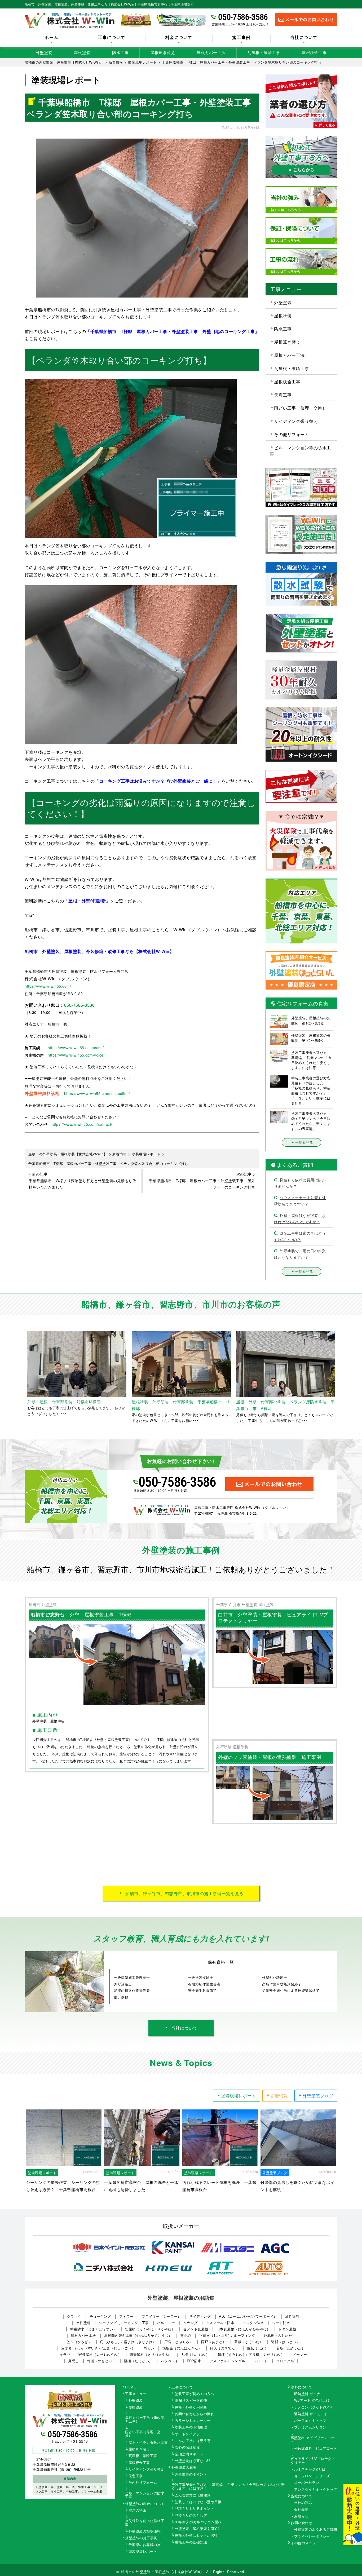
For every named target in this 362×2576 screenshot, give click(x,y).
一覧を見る (304, 1142)
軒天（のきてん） (224, 2348)
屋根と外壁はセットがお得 (196, 2535)
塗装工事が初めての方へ (195, 2394)
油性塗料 (292, 2316)
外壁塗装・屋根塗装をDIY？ (198, 2529)
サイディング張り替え (296, 421)
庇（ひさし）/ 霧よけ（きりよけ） (128, 2342)
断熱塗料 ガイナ (307, 2394)
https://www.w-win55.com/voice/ (76, 1055)
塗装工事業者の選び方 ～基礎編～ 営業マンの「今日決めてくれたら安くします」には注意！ (228, 2487)
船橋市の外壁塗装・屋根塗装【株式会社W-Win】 (162, 2572)
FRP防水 (194, 2361)
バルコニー (166, 2323)
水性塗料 (83, 2323)
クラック (74, 2316)
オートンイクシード (191, 2434)
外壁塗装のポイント (191, 2475)
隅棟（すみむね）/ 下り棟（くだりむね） (251, 2354)
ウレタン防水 (253, 2323)
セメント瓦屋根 (196, 2329)
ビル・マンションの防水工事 (145, 2495)
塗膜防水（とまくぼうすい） (94, 2329)
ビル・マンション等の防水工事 (300, 451)
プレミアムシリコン (310, 2427)
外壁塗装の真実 (184, 2468)
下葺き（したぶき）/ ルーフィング (227, 2335)
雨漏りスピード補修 (191, 2401)
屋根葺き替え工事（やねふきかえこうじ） (138, 2335)
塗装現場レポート (239, 2096)
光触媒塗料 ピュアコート (316, 2449)
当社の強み (303, 2503)
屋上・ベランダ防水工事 (148, 2443)
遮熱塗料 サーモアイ (311, 2414)
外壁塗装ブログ (318, 2096)
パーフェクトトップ (310, 2421)
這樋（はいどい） (285, 2342)
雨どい (149, 2348)
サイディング (200, 2316)
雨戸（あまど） (214, 2342)
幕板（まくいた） (249, 2342)
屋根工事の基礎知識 (191, 2542)
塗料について (301, 2387)
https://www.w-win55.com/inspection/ (97, 1093)
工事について (182, 2387)
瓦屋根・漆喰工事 (264, 52)
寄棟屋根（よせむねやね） (100, 2354)
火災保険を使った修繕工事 (145, 2523)
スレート (261, 2361)
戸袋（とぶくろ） (179, 2342)
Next (341, 1377)
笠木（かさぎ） (79, 2342)
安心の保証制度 (187, 2448)
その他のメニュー (305, 2543)
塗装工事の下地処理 (191, 2427)
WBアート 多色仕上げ (312, 2401)
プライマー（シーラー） (162, 2316)
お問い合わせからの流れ (195, 2414)
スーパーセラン (307, 2483)
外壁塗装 (44, 52)
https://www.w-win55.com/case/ (76, 1048)
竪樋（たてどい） (138, 2361)
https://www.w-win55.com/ (48, 986)
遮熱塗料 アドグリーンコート (313, 2440)
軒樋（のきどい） (101, 2361)
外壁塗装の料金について (145, 2504)
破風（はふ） (257, 2348)
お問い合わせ (301, 2523)
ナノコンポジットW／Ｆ (314, 2407)
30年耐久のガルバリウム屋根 (198, 2522)
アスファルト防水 (220, 2323)
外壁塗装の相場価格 (145, 2531)
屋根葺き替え (163, 52)
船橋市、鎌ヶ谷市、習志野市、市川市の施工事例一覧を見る (184, 1893)
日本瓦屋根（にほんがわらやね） (243, 2329)
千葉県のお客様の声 (145, 2545)
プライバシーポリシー (312, 2537)
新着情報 (279, 2096)
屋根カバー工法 (211, 52)
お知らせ (301, 2516)
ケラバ (65, 2354)
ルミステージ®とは (310, 2469)
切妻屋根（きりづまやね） (151, 2354)
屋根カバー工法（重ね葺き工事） (145, 2420)
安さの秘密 (138, 2511)
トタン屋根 (287, 2329)
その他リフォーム (292, 434)
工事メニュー (136, 2394)
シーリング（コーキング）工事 (124, 2323)
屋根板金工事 (314, 52)
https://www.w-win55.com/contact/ (82, 1124)
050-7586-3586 (243, 17)
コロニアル (285, 2361)
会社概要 (301, 2510)
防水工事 (120, 52)
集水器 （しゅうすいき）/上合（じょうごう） (98, 2348)
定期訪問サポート (189, 2454)
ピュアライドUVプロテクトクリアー (313, 2461)
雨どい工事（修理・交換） (300, 408)
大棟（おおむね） (195, 2354)
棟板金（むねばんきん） (182, 2348)
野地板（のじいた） (280, 2335)
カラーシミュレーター (193, 2421)
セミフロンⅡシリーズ (312, 2476)
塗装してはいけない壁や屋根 (198, 2502)
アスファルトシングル (228, 2361)
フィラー (126, 2316)
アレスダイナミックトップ (316, 2490)
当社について (184, 2028)
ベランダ (190, 2323)
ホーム (51, 38)
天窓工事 (283, 395)
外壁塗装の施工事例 (141, 2538)
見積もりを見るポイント (195, 2509)
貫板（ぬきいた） (291, 2348)
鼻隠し (74, 2361)
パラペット (170, 2361)
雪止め (186, 2335)
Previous (21, 1377)
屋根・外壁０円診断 (191, 2407)
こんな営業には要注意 (193, 2495)
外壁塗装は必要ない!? (193, 2461)
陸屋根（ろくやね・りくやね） (150, 2329)
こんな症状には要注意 (193, 2441)
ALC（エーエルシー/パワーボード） (248, 2316)
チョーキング (100, 2316)
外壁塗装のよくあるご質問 (316, 2530)
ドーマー (300, 2354)
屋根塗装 (82, 52)
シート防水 (281, 2323)
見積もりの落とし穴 (191, 2516)
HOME (131, 2387)
